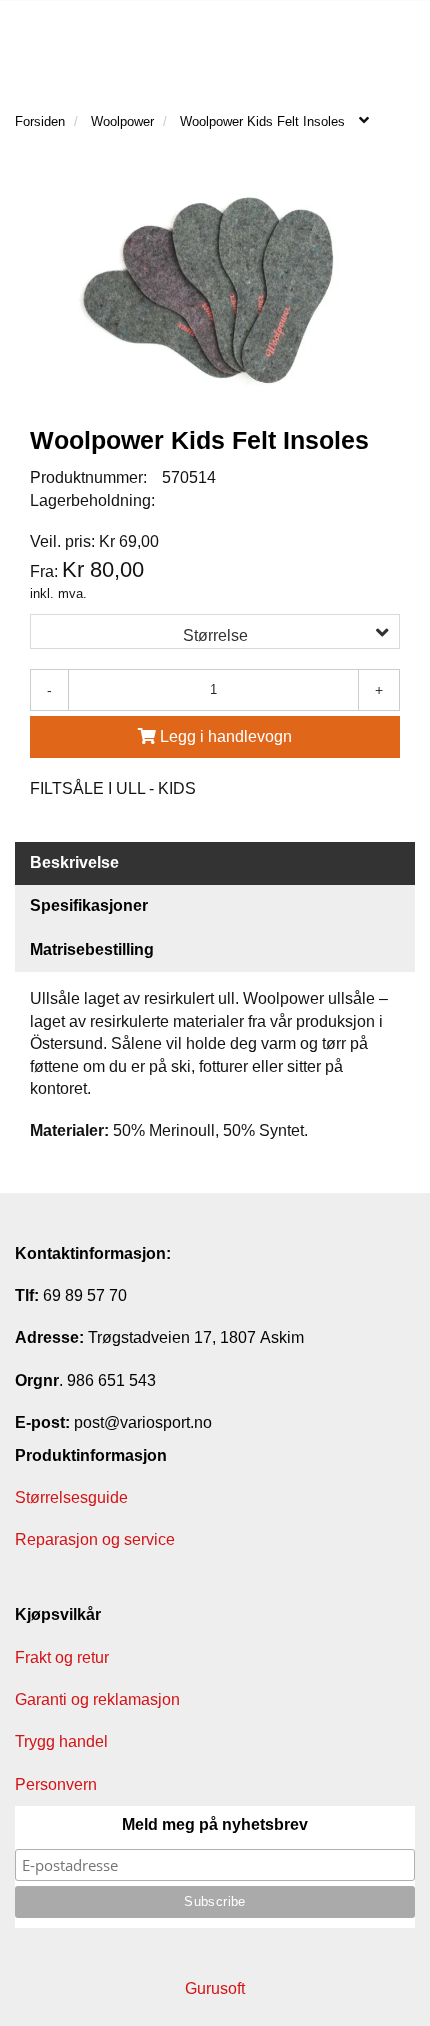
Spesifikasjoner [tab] (89, 905)
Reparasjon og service (95, 1539)
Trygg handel (61, 1741)
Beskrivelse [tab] (74, 862)
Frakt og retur (62, 1657)
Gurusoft (215, 1988)
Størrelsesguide (71, 1497)
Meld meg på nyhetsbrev (215, 1824)
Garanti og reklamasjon (97, 1699)
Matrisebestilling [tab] (92, 949)
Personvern (56, 1784)
